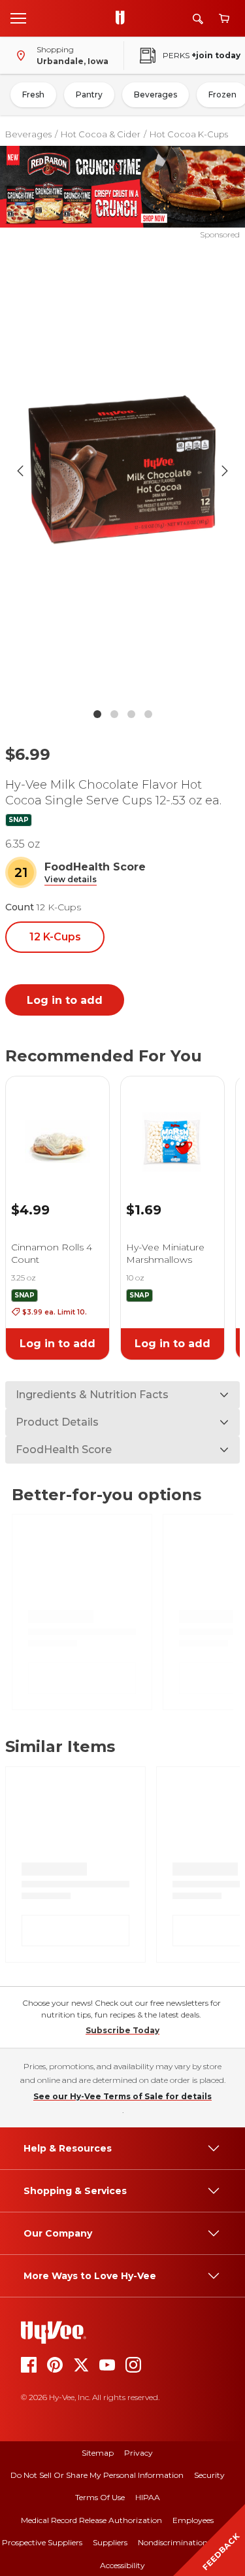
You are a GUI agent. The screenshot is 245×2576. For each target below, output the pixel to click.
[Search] (198, 19)
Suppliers (110, 2542)
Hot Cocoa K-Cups (189, 134)
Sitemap (98, 2453)
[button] (71, 880)
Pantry (89, 94)
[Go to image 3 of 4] (131, 714)
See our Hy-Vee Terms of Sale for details (122, 2096)
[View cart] (224, 19)
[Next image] (225, 471)
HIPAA (148, 2497)
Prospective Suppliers (42, 2542)
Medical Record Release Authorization (91, 2520)
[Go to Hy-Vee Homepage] (123, 18)
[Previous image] (20, 471)
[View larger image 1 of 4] (123, 471)
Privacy (139, 2453)
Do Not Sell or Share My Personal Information (97, 2475)
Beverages (155, 94)
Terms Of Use (100, 2497)
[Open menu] (18, 18)
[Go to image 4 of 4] (148, 714)
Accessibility (122, 2565)
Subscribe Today (122, 2030)
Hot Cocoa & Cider (101, 134)
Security (209, 2475)
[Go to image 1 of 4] (97, 714)
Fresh (33, 94)
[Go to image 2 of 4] (114, 714)
